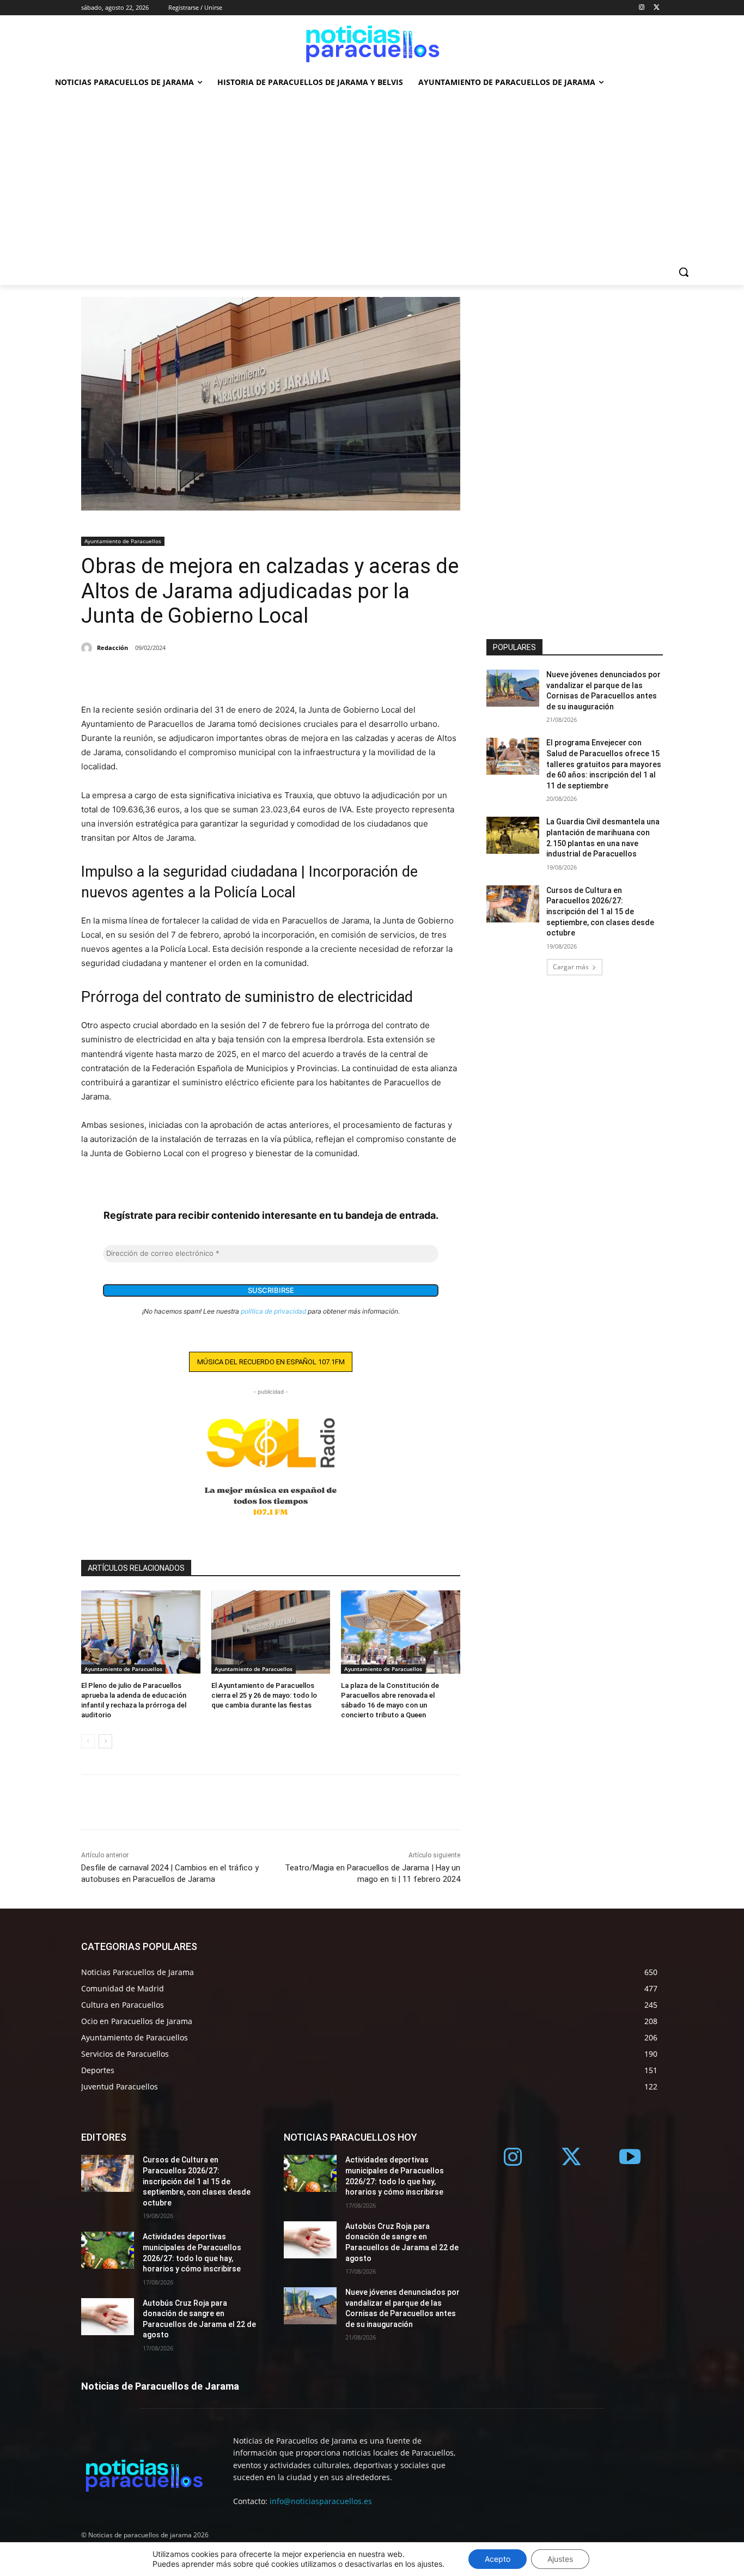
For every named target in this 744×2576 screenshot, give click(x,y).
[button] (684, 272)
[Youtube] (630, 2158)
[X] (657, 8)
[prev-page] (88, 1741)
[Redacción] (88, 648)
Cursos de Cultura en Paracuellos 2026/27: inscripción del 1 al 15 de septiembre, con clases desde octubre (600, 912)
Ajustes (560, 2559)
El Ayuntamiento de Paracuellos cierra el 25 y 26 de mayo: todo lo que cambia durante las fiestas (264, 1695)
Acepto (498, 2559)
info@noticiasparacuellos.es (321, 2501)
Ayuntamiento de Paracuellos (123, 541)
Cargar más (571, 967)
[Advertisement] (372, 177)
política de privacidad (273, 1311)
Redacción (112, 648)
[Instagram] (641, 8)
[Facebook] (92, 676)
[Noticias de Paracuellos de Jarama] (372, 42)
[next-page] (105, 1741)
